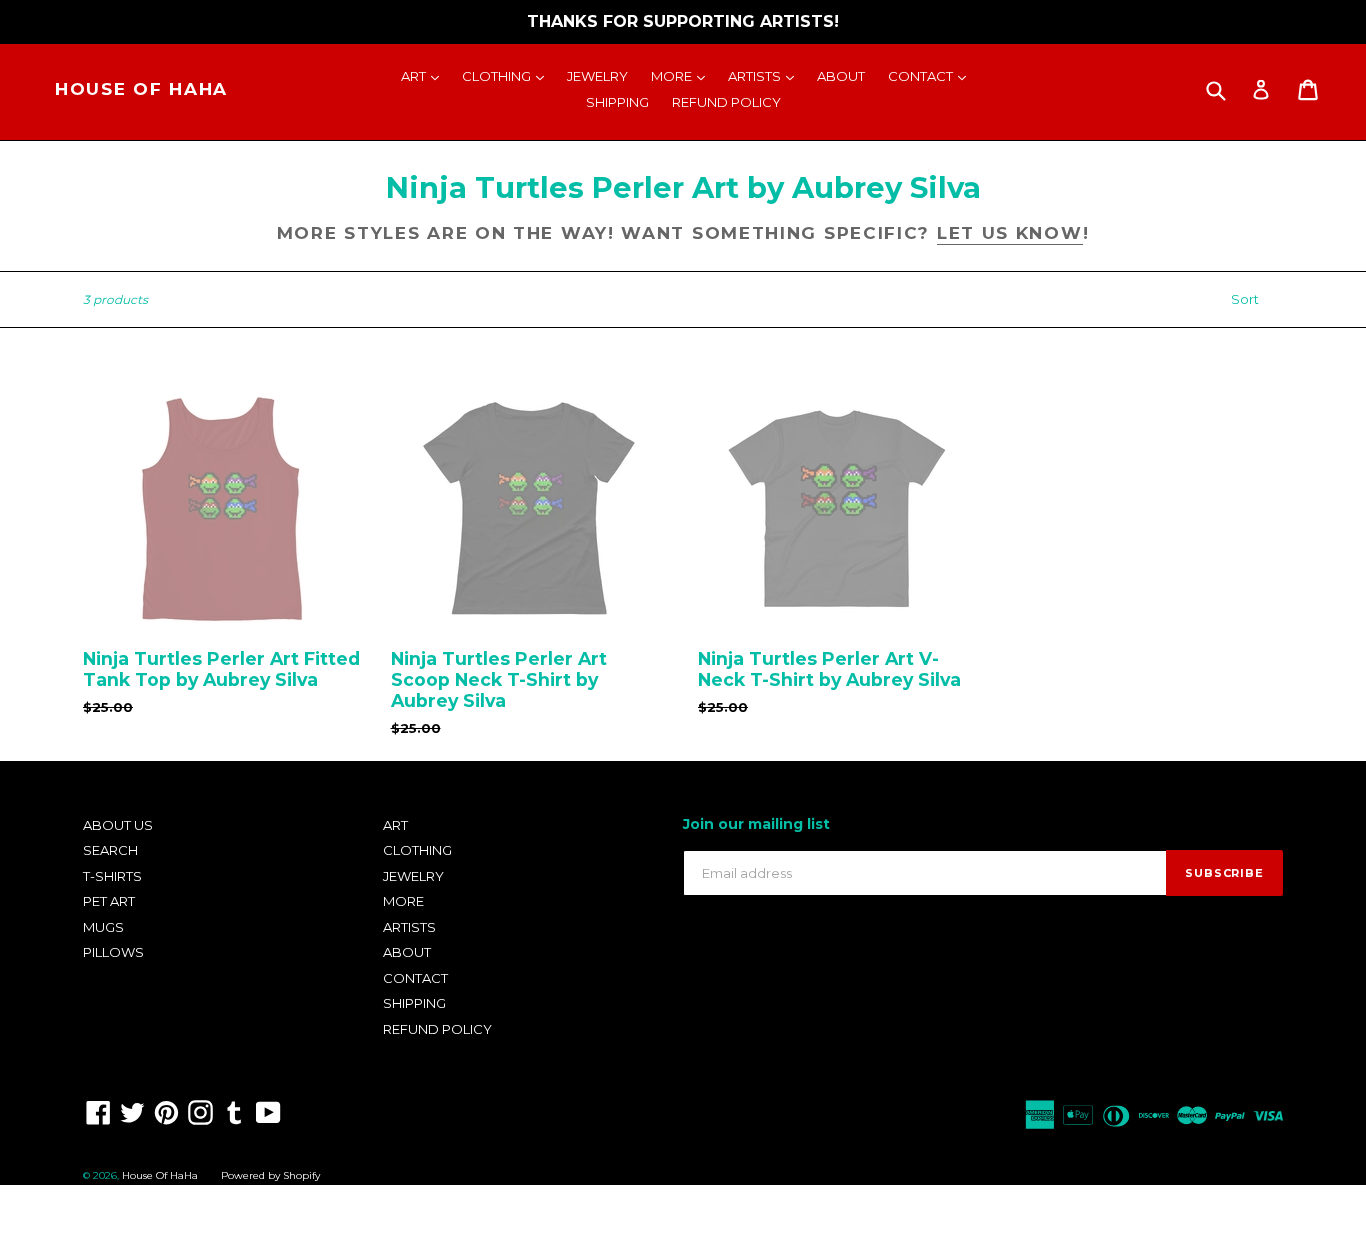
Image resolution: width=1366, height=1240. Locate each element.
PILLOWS (113, 952)
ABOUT (841, 76)
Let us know (1010, 233)
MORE (683, 75)
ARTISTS (766, 75)
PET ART (109, 901)
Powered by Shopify (270, 1175)
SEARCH (110, 850)
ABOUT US (118, 825)
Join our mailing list (756, 824)
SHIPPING (617, 102)
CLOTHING (508, 75)
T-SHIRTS (112, 876)
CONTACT (932, 75)
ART (425, 75)
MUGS (103, 927)
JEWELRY (597, 76)
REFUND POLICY (726, 102)
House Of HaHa (141, 89)
